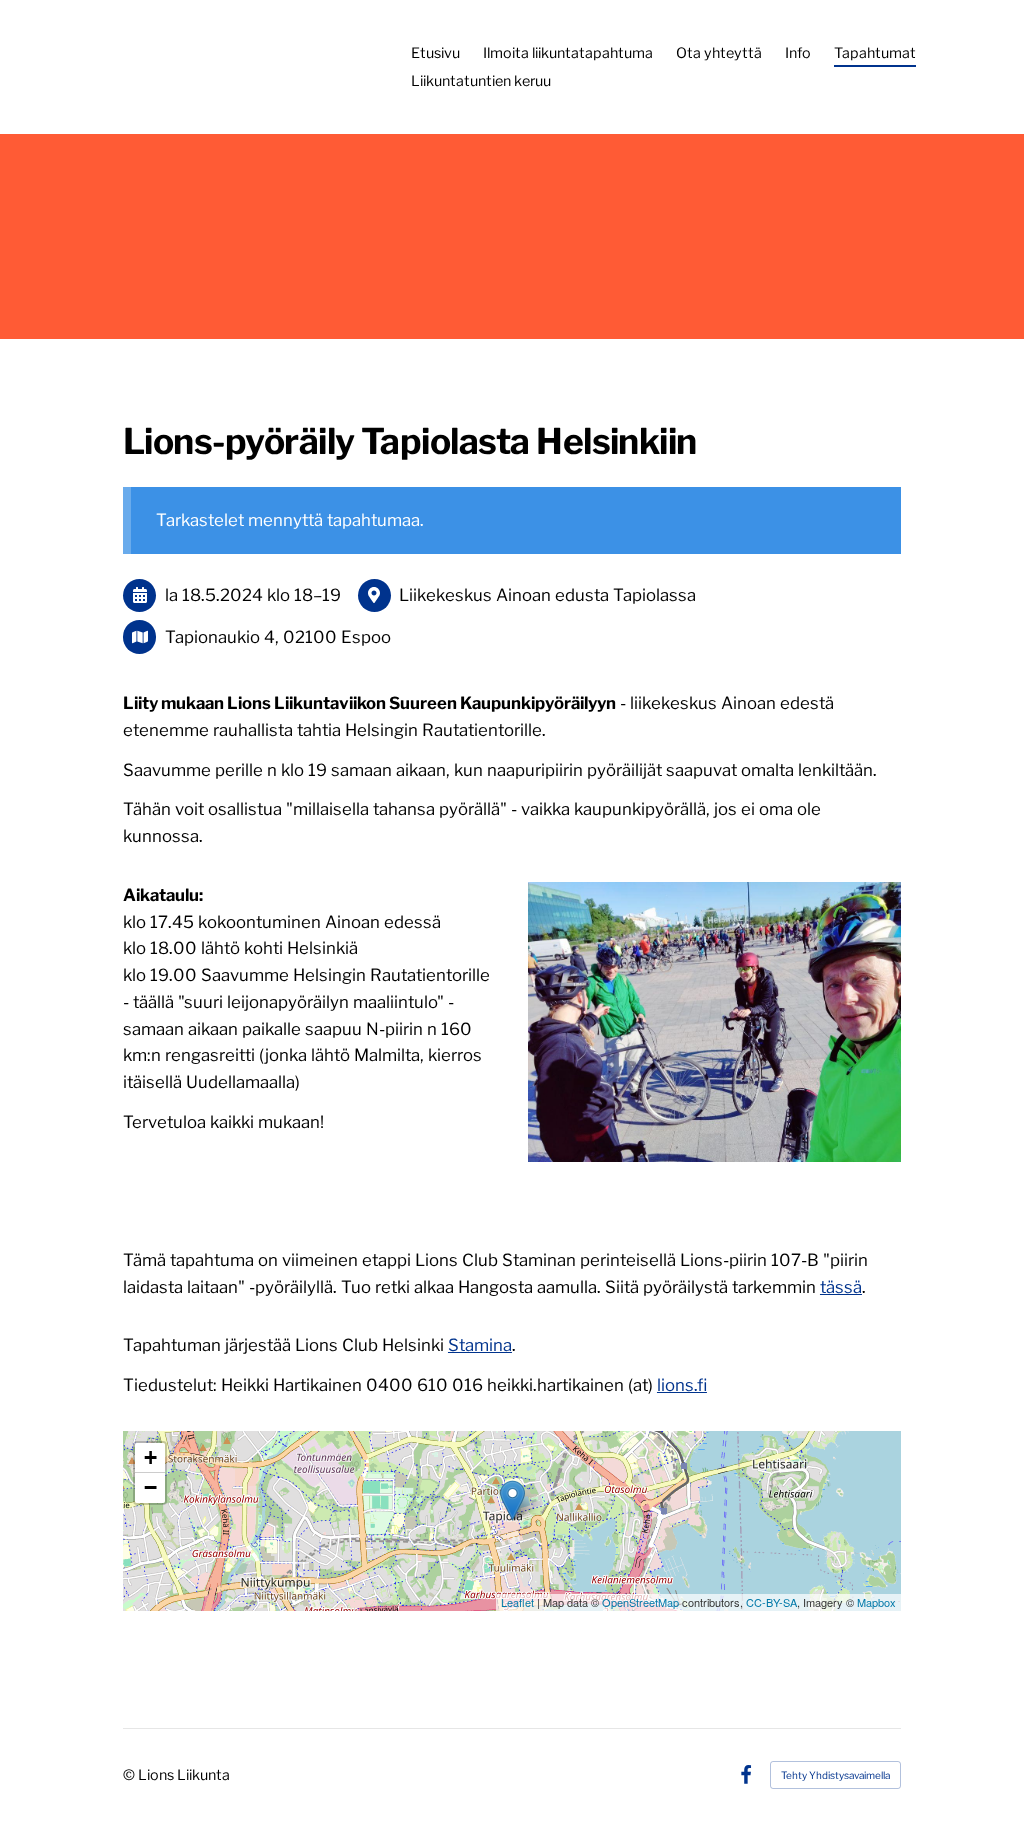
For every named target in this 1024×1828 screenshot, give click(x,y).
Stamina (480, 1345)
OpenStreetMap (640, 1602)
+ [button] (150, 1457)
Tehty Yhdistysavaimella (835, 1775)
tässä (841, 1287)
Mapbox (876, 1602)
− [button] (150, 1487)
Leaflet (517, 1602)
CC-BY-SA (771, 1602)
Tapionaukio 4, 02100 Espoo (278, 637)
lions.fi (682, 1385)
